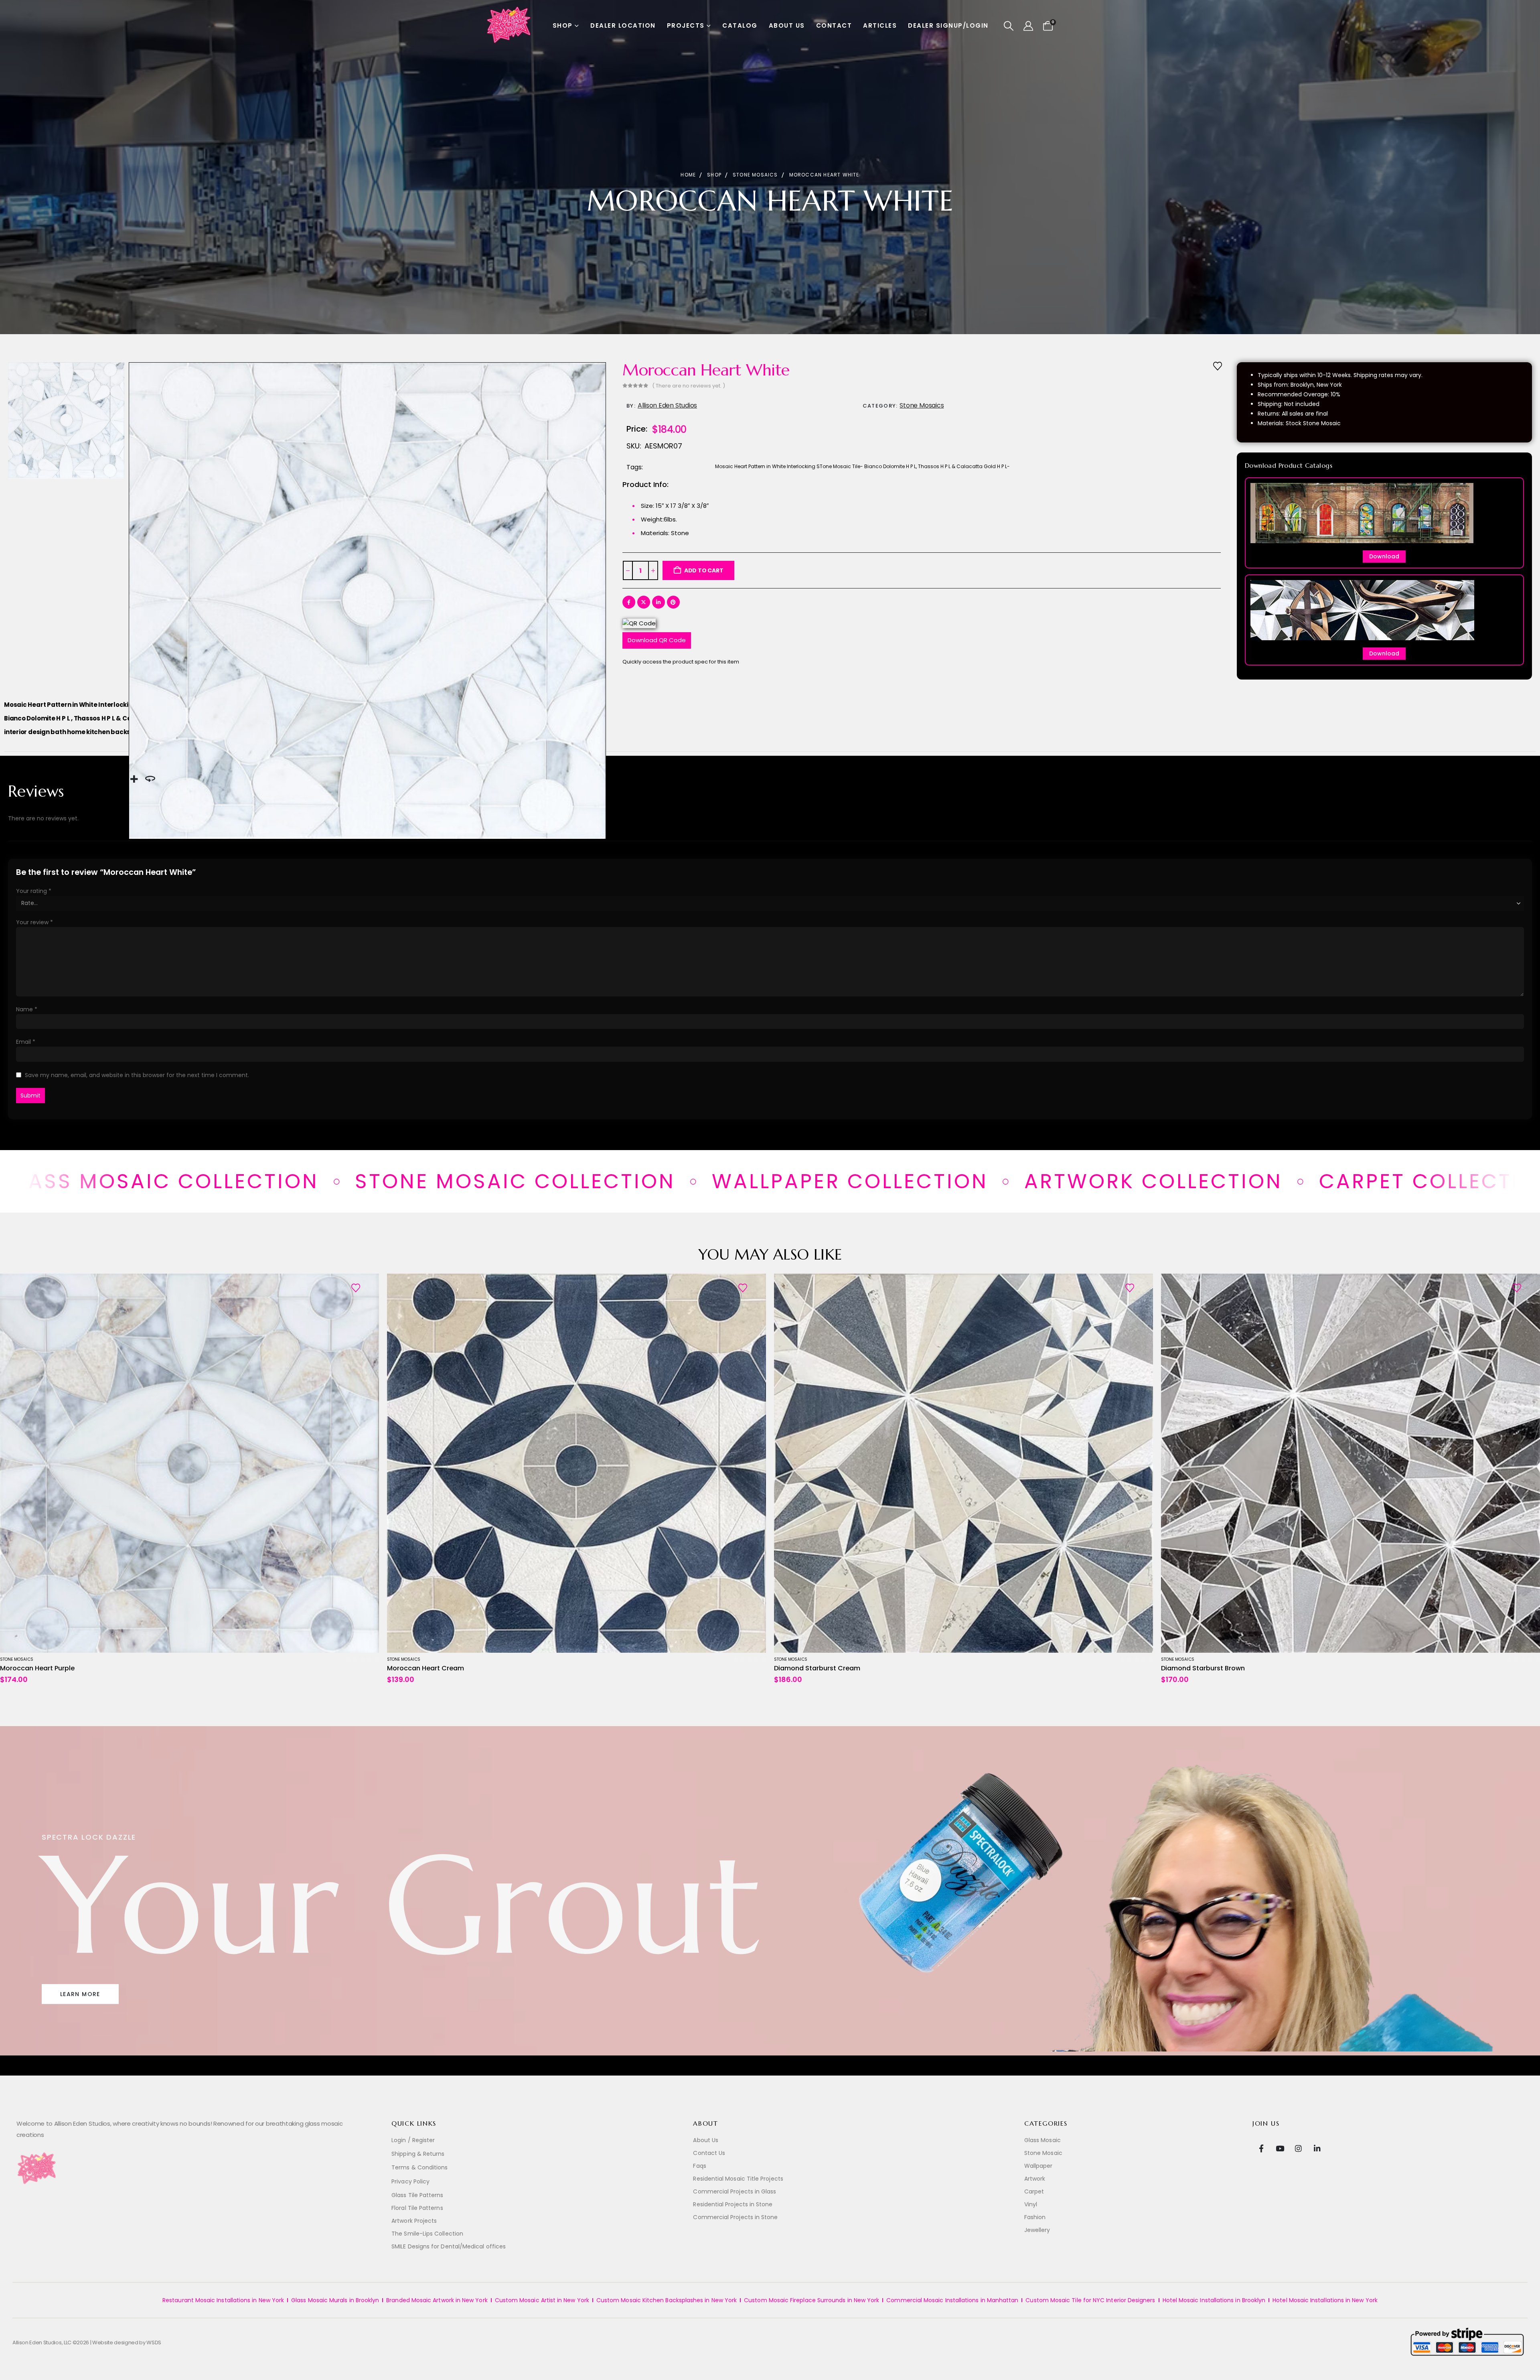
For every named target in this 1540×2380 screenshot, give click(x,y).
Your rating (34, 891)
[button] (1009, 26)
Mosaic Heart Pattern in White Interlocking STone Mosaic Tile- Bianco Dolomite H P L (816, 466)
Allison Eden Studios (667, 405)
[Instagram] (1298, 2148)
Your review (34, 922)
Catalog (740, 25)
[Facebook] (1261, 2148)
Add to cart (704, 570)
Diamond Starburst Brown (1203, 1668)
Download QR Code (657, 640)
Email (26, 1042)
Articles (880, 25)
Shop (563, 25)
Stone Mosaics (922, 405)
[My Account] (1028, 26)
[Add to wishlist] (1218, 365)
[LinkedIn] (1317, 2148)
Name (27, 1009)
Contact (834, 25)
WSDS (154, 2342)
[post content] (189, 1463)
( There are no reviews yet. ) (689, 386)
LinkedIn (659, 602)
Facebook (629, 602)
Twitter (644, 602)
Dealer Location (623, 25)
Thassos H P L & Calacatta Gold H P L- (964, 466)
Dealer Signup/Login (948, 25)
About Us (787, 25)
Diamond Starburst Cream (817, 1668)
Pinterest (673, 602)
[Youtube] (1280, 2148)
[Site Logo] (509, 26)
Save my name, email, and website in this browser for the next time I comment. (137, 1075)
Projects (686, 25)
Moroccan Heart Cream (426, 1668)
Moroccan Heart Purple (37, 1668)
